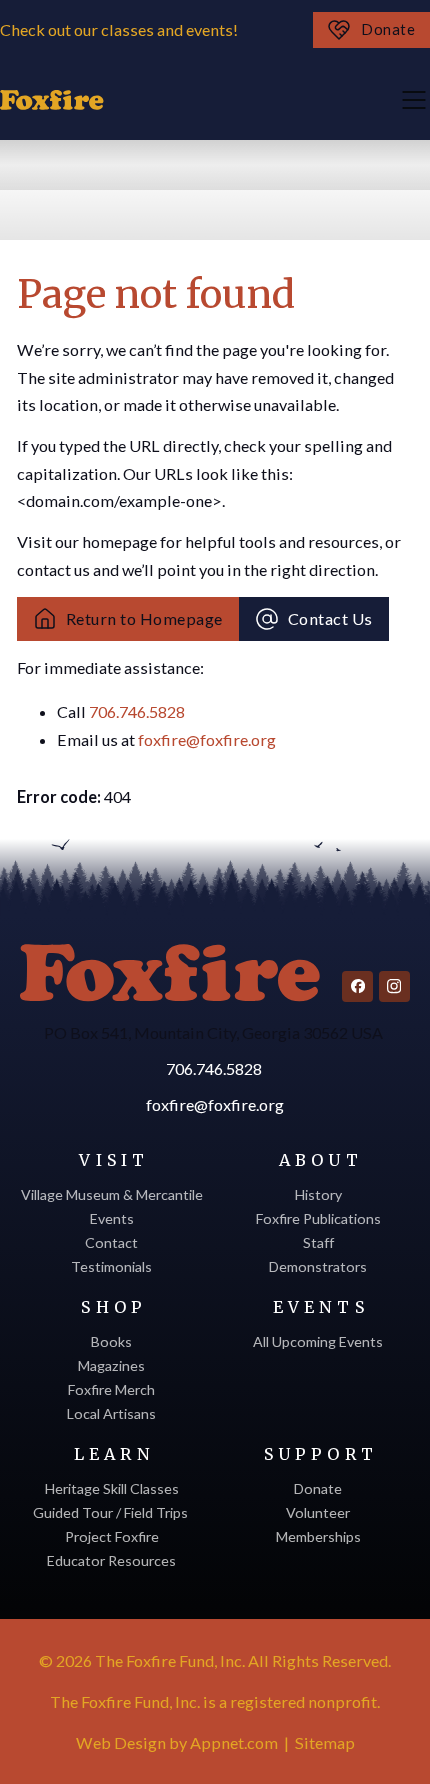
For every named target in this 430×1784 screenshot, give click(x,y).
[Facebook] (357, 986)
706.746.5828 (137, 711)
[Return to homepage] (170, 973)
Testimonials (111, 1266)
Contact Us (330, 618)
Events (112, 1218)
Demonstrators (318, 1266)
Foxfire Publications (318, 1218)
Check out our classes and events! (120, 29)
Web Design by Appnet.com (177, 1742)
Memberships (318, 1536)
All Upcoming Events (318, 1341)
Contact (111, 1242)
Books (111, 1341)
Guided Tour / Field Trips (112, 1512)
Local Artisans (111, 1413)
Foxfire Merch (111, 1389)
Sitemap (325, 1742)
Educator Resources (111, 1560)
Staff (318, 1242)
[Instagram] (394, 986)
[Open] (414, 100)
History (318, 1194)
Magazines (111, 1365)
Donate (388, 29)
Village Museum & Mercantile (112, 1194)
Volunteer (318, 1512)
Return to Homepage (144, 618)
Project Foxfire (112, 1536)
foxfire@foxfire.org (207, 739)
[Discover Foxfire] (52, 100)
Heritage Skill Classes (112, 1488)
